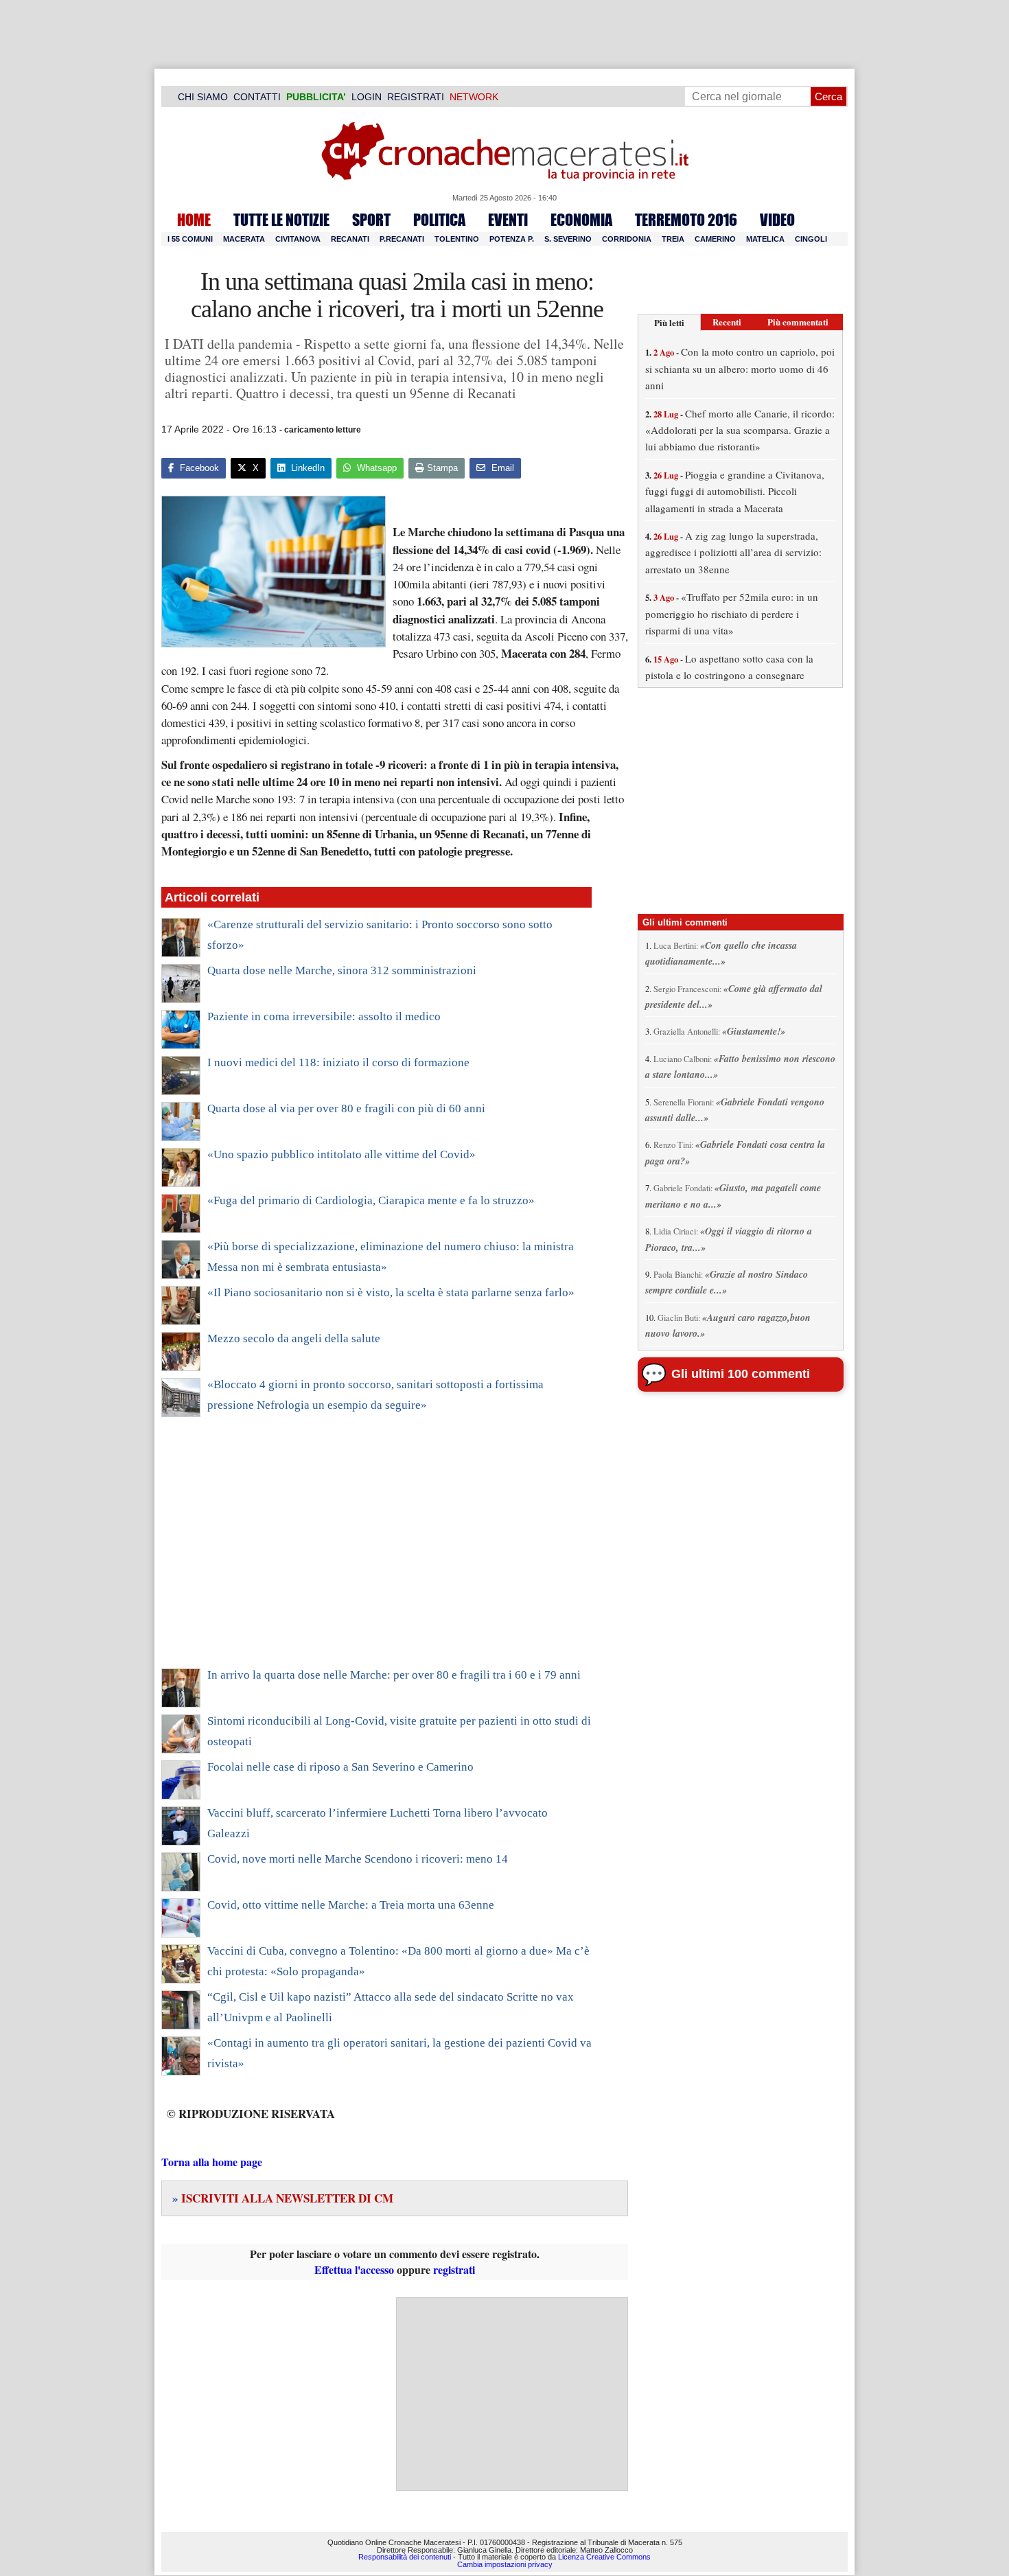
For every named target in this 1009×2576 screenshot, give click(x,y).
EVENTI (508, 220)
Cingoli (811, 239)
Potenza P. (512, 239)
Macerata (244, 239)
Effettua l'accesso (354, 2269)
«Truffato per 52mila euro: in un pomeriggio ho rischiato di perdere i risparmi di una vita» (732, 613)
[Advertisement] (376, 1552)
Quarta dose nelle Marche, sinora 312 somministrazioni (342, 970)
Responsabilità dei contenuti (405, 2557)
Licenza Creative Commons (604, 2557)
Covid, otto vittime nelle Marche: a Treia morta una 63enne (351, 1905)
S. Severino (568, 239)
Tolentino (457, 239)
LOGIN (367, 97)
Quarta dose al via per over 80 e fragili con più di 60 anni (346, 1108)
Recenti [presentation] (727, 322)
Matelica (765, 239)
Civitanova (298, 239)
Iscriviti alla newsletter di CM (283, 2198)
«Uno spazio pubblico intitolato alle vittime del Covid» (341, 1154)
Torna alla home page (212, 2162)
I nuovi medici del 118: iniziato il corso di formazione (338, 1062)
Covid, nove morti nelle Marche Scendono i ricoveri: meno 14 (358, 1859)
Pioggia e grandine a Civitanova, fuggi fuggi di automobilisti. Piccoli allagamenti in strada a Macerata (735, 491)
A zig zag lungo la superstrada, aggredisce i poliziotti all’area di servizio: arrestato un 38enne (733, 552)
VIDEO (777, 220)
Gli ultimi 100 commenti (741, 1374)
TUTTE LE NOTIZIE (281, 220)
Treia (673, 239)
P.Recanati (402, 239)
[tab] (669, 322)
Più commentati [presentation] (798, 322)
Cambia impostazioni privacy (505, 2564)
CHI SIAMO (203, 97)
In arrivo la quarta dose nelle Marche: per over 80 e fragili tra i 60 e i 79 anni (394, 1675)
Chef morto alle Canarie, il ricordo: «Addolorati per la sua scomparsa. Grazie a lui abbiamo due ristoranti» (740, 430)
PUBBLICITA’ (316, 97)
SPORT (371, 220)
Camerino (715, 239)
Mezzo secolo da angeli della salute (294, 1338)
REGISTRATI (416, 97)
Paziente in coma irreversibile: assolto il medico (324, 1016)
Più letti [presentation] (669, 322)
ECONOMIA (581, 220)
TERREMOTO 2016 (686, 220)
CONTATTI (257, 97)
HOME (194, 220)
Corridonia (627, 239)
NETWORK (474, 97)
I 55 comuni (190, 239)
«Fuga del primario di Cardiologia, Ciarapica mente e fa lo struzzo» (371, 1200)
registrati (454, 2269)
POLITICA (439, 220)
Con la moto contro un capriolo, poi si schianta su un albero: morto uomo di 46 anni (740, 368)
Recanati (350, 239)
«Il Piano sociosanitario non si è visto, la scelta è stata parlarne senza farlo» (391, 1292)
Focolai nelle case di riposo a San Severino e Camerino (340, 1767)
